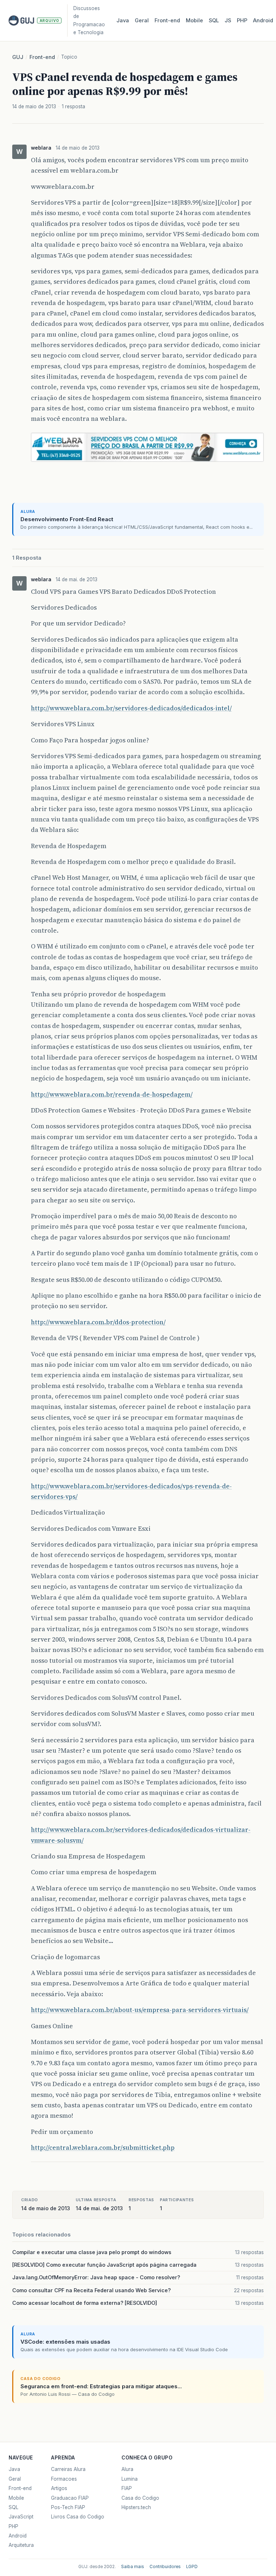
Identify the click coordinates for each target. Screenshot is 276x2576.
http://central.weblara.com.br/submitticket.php (103, 2148)
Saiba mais (133, 2567)
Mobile (194, 21)
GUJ (18, 57)
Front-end (42, 57)
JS (228, 21)
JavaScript (21, 2517)
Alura (127, 2469)
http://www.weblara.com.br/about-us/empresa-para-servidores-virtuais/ (140, 2010)
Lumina (130, 2479)
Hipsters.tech (136, 2507)
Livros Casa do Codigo (78, 2517)
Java (123, 21)
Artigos (59, 2488)
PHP (242, 21)
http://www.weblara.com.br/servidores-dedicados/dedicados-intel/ (131, 708)
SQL (214, 21)
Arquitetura (21, 2545)
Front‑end (167, 21)
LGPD (192, 2567)
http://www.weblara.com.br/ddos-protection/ (98, 1322)
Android (263, 21)
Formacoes (64, 2479)
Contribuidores (165, 2567)
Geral (142, 21)
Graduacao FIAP (70, 2498)
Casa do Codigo (140, 2498)
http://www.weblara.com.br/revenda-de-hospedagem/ (112, 1094)
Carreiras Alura (68, 2469)
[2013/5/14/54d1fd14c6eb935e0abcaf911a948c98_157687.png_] (147, 463)
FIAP (127, 2488)
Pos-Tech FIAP (68, 2507)
